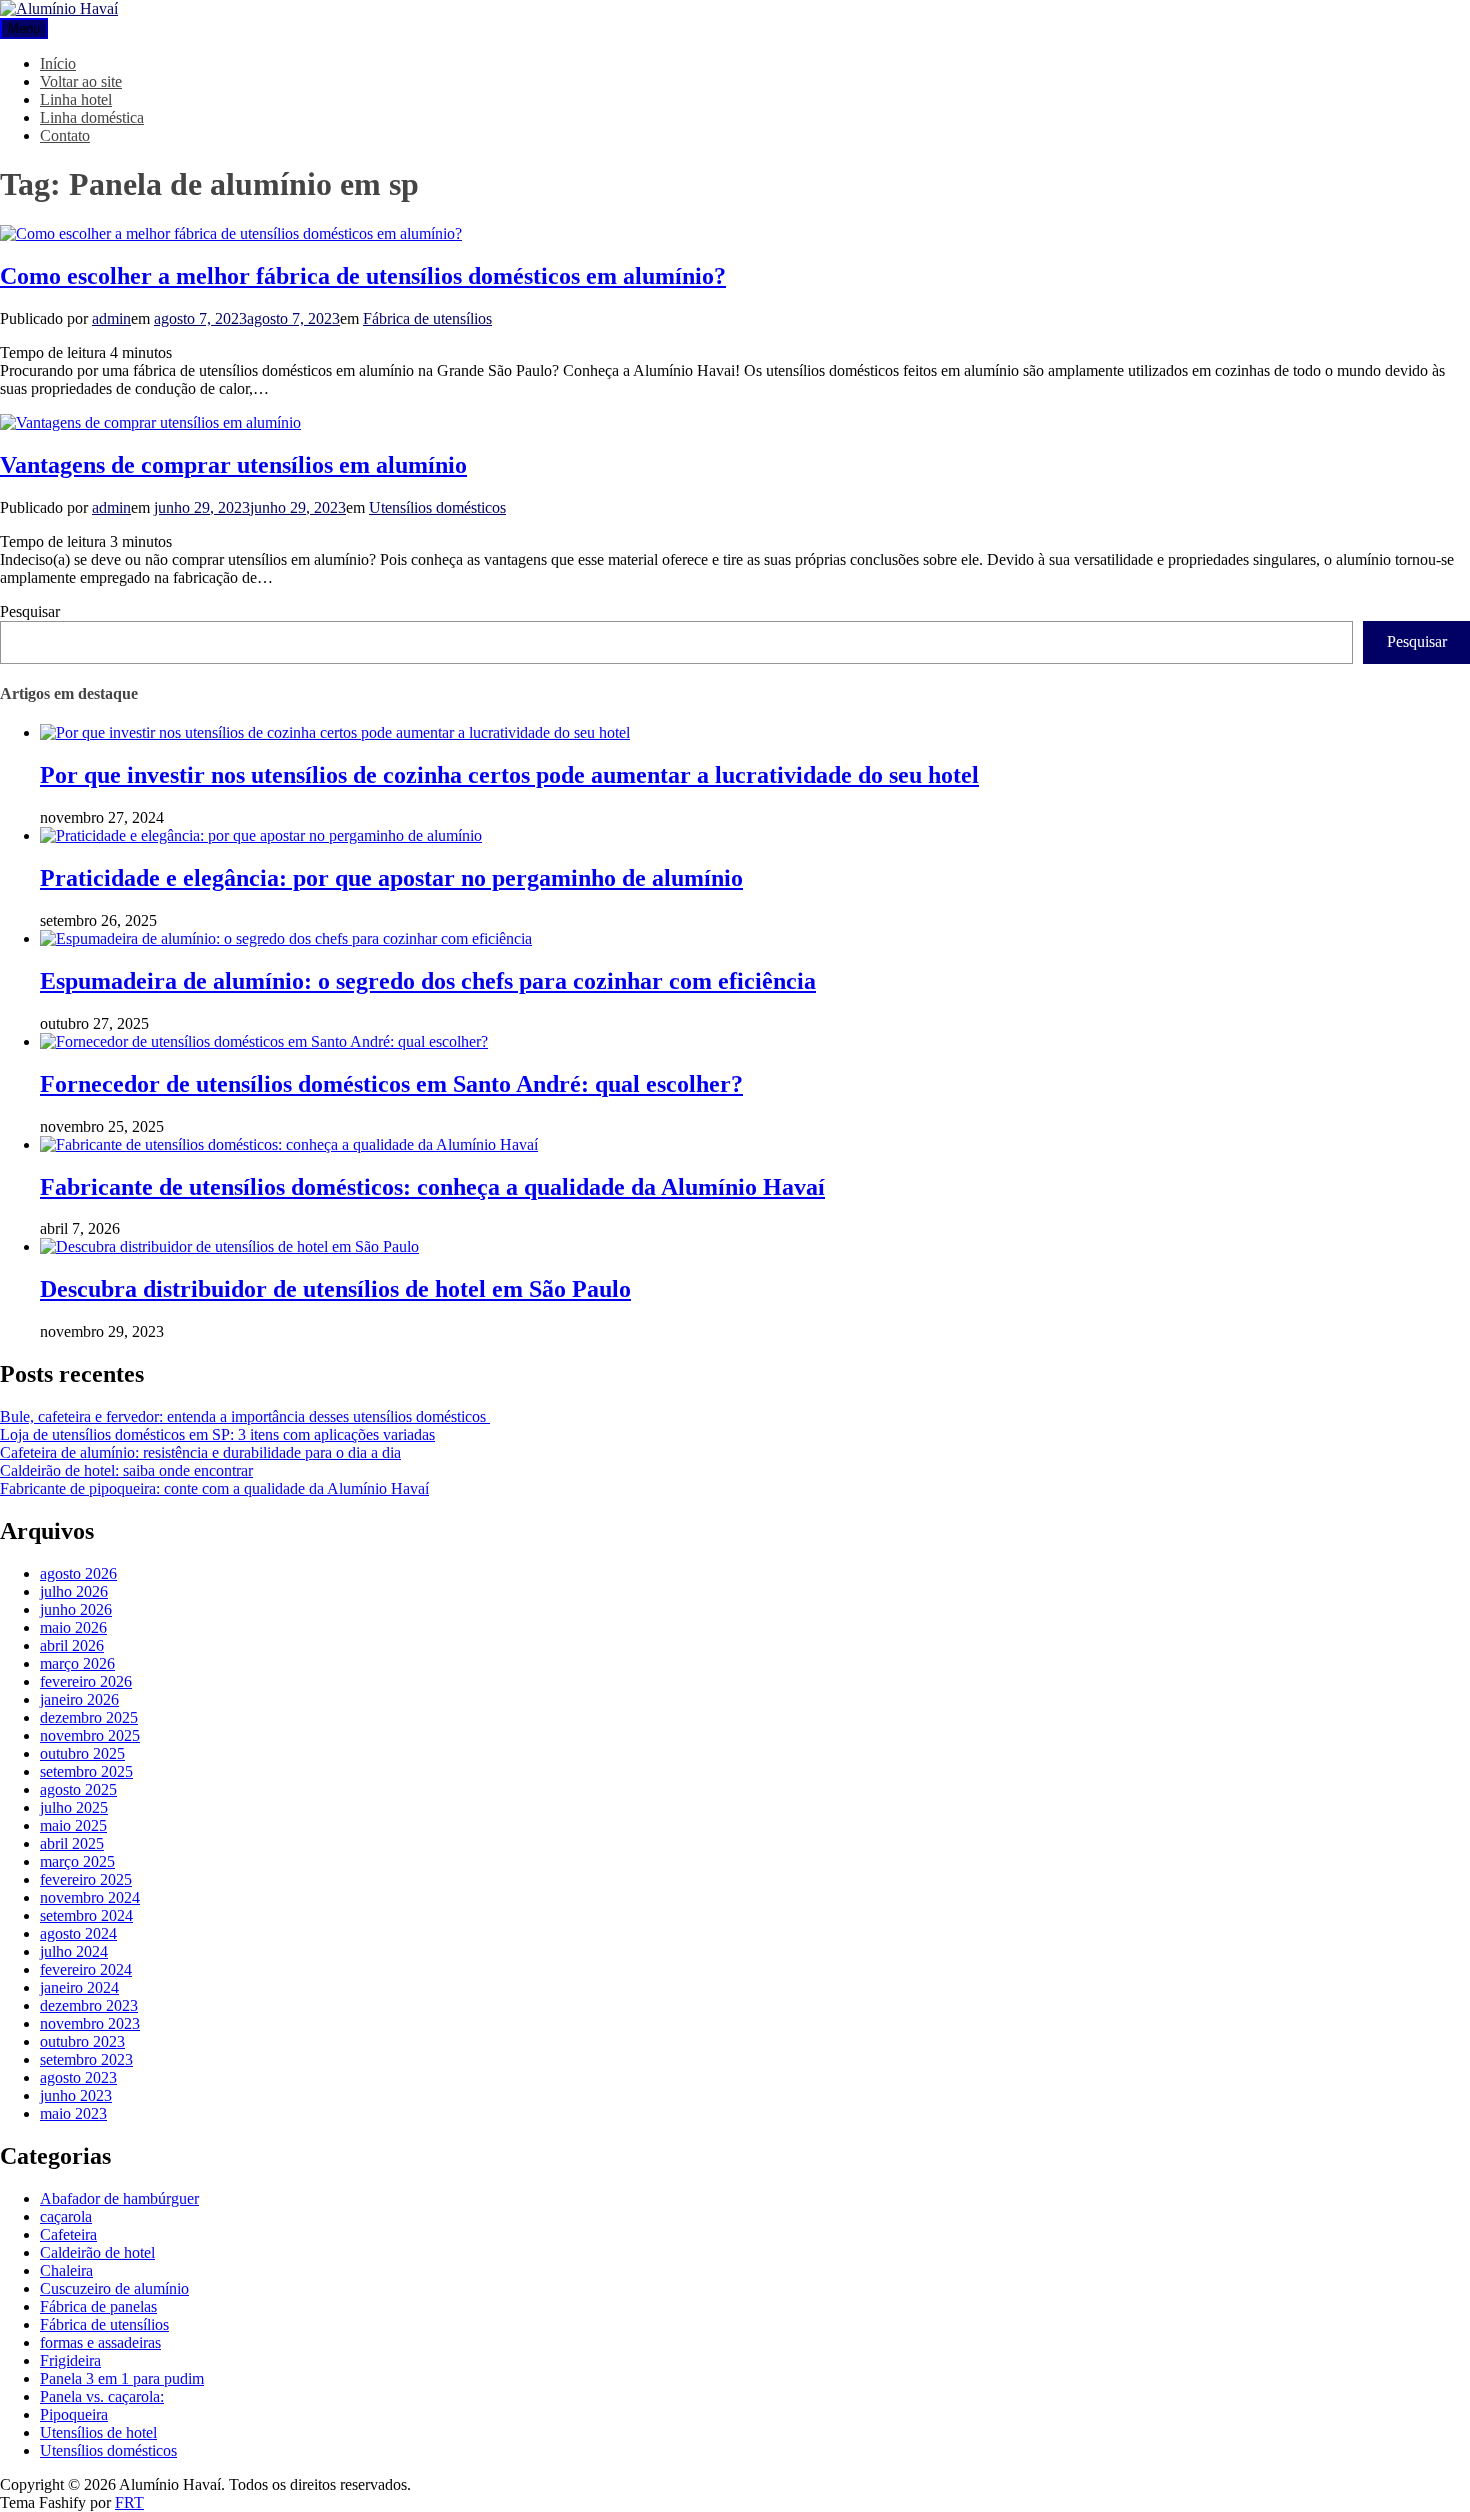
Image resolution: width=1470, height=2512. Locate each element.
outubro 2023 (82, 2041)
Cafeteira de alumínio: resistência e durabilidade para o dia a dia (200, 1452)
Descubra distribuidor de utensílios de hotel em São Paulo (335, 1289)
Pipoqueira (74, 2414)
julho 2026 (74, 1591)
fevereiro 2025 (86, 1879)
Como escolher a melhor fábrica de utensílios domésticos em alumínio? (363, 276)
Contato (65, 135)
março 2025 (77, 1861)
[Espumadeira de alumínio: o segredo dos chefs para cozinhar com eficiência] (286, 938)
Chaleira (66, 2270)
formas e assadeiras (100, 2342)
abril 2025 (72, 1843)
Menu (24, 28)
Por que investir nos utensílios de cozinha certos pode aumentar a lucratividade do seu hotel (509, 775)
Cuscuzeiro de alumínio (114, 2288)
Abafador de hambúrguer (119, 2198)
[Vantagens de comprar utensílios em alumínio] (150, 422)
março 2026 (77, 1663)
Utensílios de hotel (98, 2432)
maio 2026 (73, 1627)
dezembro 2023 (89, 2005)
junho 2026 (76, 1609)
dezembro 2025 (89, 1717)
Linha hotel (76, 99)
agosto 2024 (78, 1933)
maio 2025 (73, 1825)
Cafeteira (68, 2234)
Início (58, 63)
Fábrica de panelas (98, 2306)
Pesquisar (30, 611)
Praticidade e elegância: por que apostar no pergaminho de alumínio (391, 878)
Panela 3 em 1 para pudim (122, 2378)
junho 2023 (76, 2095)
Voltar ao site (81, 81)
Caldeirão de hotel (97, 2252)
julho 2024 (74, 1951)
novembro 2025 (90, 1735)
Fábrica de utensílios (427, 318)
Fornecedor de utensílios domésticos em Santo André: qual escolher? (391, 1084)
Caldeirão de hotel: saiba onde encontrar (126, 1470)
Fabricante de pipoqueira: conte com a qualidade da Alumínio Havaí (214, 1488)
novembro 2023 (90, 2023)
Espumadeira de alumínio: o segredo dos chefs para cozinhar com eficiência (428, 981)
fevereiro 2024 (86, 1969)
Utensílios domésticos (437, 507)
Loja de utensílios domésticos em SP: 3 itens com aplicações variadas (217, 1434)
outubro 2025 (82, 1753)
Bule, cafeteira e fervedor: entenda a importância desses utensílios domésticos (245, 1416)
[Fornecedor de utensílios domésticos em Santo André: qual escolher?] (264, 1041)
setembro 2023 (86, 2059)
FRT (129, 2502)
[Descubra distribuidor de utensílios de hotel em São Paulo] (229, 1246)
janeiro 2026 (79, 1699)
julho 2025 (74, 1807)
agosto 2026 (78, 1573)
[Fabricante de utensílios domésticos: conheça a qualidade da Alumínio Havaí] (289, 1144)
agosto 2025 (78, 1789)
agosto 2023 (78, 2077)
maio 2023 (73, 2113)
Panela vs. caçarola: (102, 2396)
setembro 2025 (86, 1771)
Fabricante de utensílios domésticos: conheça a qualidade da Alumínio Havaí (432, 1187)
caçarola (66, 2216)
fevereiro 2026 (86, 1681)
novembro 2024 (90, 1897)
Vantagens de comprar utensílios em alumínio (233, 465)
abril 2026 (72, 1645)
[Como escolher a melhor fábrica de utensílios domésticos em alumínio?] (231, 233)
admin (111, 318)
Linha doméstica (92, 117)
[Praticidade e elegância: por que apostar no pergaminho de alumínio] (261, 835)
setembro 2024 (86, 1915)
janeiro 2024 (79, 1987)
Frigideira (70, 2360)
